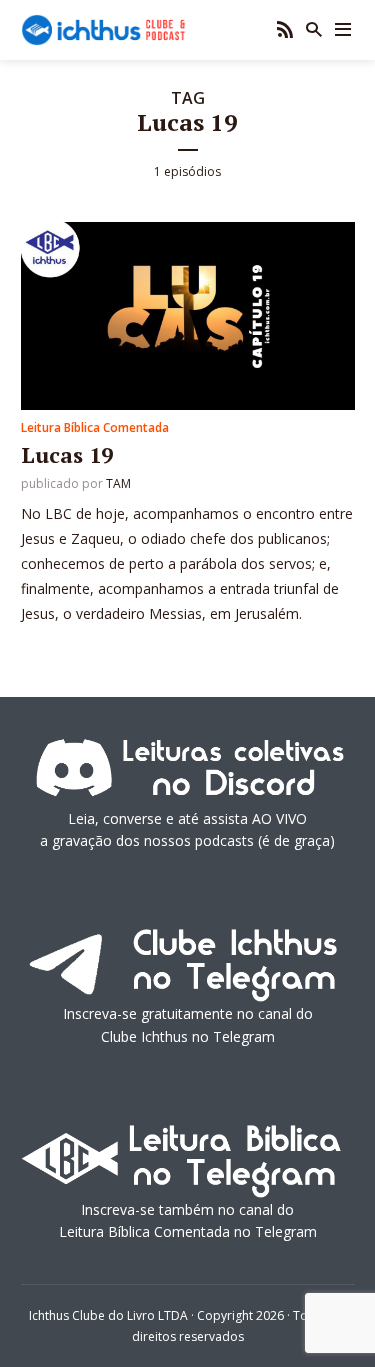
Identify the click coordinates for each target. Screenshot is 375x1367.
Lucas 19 (67, 454)
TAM (118, 483)
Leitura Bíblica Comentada (95, 427)
